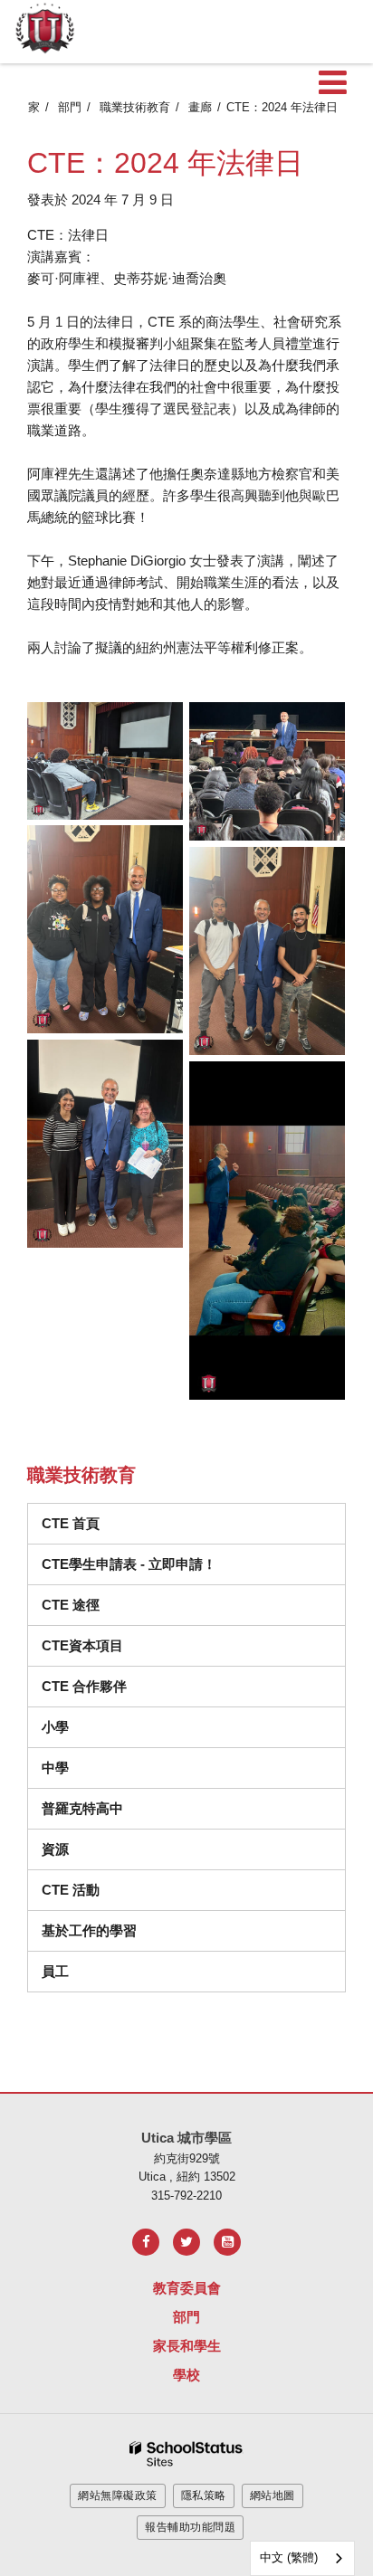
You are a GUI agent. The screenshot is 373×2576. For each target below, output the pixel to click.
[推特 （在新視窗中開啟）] (186, 2242)
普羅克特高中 (82, 1808)
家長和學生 (187, 2346)
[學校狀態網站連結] (186, 2454)
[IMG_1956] (267, 1230)
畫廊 (200, 107)
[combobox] (302, 2558)
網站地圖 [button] (273, 2495)
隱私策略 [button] (204, 2495)
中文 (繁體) (289, 2557)
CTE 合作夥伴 (84, 1686)
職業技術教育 (135, 107)
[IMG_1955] (105, 1144)
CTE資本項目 (82, 1645)
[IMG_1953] (105, 929)
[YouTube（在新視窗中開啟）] (227, 2242)
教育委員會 (187, 2288)
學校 (186, 2375)
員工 (55, 1971)
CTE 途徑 (71, 1605)
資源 (55, 1849)
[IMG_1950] (267, 771)
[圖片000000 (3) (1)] (105, 761)
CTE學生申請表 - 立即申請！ (129, 1564)
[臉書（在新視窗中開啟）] (146, 2242)
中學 (55, 1768)
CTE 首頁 (71, 1523)
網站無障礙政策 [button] (118, 2495)
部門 (70, 107)
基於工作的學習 (89, 1930)
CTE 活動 (71, 1890)
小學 (55, 1727)
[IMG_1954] (267, 951)
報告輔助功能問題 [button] (190, 2527)
